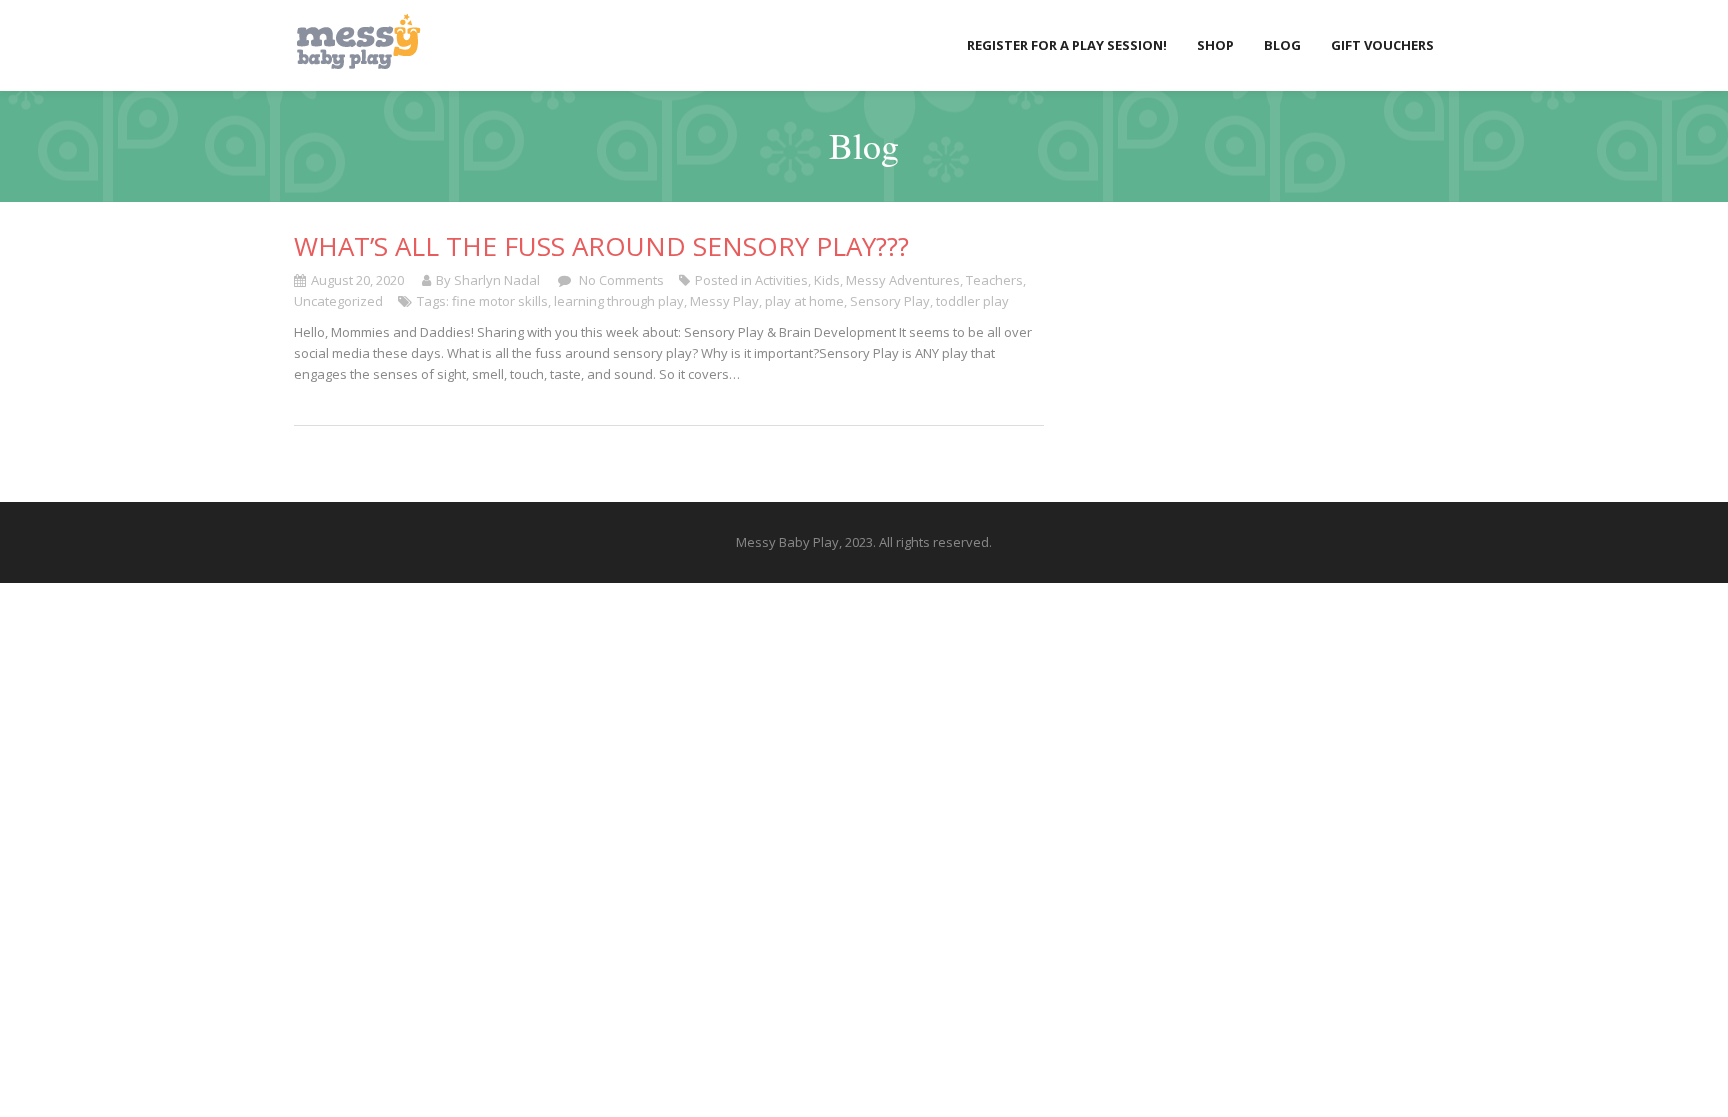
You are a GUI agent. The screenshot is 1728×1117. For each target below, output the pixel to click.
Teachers (994, 280)
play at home (804, 301)
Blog (1282, 45)
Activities (781, 280)
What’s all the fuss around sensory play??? (601, 246)
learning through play (619, 301)
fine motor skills (500, 301)
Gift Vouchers (1382, 45)
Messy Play (724, 301)
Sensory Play (890, 301)
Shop (1215, 45)
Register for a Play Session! (1067, 45)
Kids (827, 280)
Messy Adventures (903, 280)
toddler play (972, 301)
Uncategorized (338, 301)
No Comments (620, 280)
